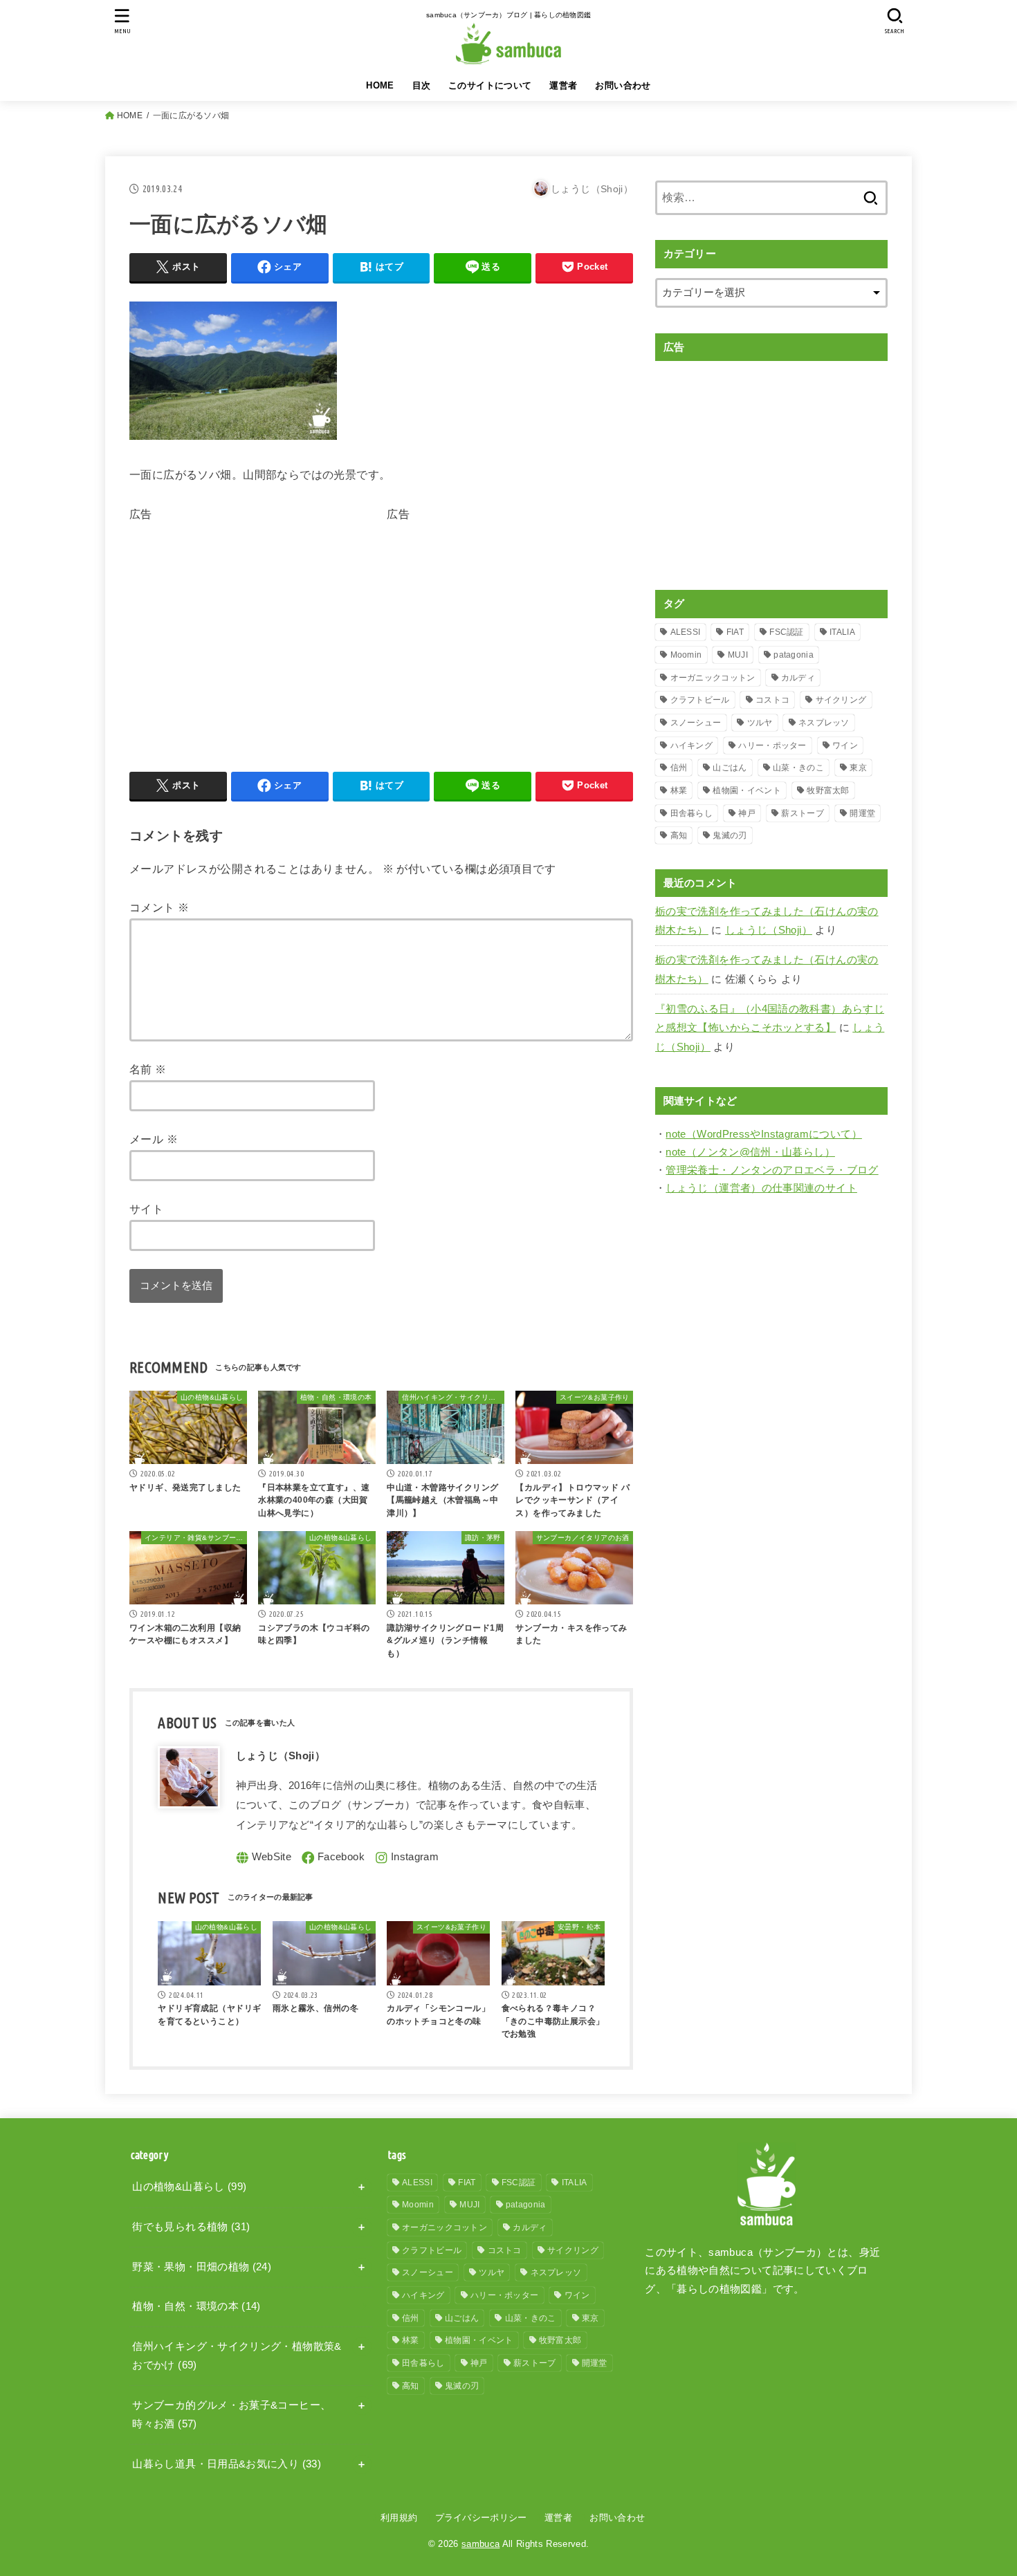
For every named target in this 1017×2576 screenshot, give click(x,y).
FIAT (735, 632)
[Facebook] (333, 1858)
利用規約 (399, 2518)
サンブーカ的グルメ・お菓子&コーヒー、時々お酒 (231, 2415)
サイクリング (841, 700)
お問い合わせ (623, 85)
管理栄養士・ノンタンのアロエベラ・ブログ (772, 1170)
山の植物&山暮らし (189, 2187)
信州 (679, 768)
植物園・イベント (746, 790)
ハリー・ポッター (772, 745)
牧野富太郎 (828, 790)
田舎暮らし (692, 813)
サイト (146, 1209)
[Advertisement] (246, 622)
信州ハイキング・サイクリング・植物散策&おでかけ (237, 2356)
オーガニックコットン (713, 678)
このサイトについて (490, 85)
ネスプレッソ (824, 723)
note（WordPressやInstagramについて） (764, 1134)
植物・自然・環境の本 (196, 2306)
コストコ (772, 700)
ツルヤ (760, 723)
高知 (679, 835)
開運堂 (862, 813)
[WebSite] (264, 1858)
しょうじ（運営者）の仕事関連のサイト (761, 1188)
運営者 (563, 85)
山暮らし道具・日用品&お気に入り (227, 2464)
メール (154, 1139)
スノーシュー (696, 723)
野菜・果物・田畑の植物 (202, 2267)
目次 (422, 85)
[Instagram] (407, 1858)
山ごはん (730, 768)
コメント (159, 907)
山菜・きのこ (798, 768)
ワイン (845, 745)
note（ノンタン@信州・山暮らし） (750, 1152)
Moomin (686, 655)
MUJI (738, 655)
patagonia (794, 655)
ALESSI (686, 632)
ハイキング (692, 745)
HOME (380, 85)
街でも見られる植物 (191, 2227)
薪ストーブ (803, 813)
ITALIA (842, 632)
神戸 (747, 813)
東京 (858, 768)
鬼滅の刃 (730, 835)
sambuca (480, 2544)
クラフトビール (700, 700)
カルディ (798, 678)
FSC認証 (787, 632)
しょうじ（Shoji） (769, 930)
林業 (679, 790)
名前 (148, 1069)
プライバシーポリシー (481, 2518)
